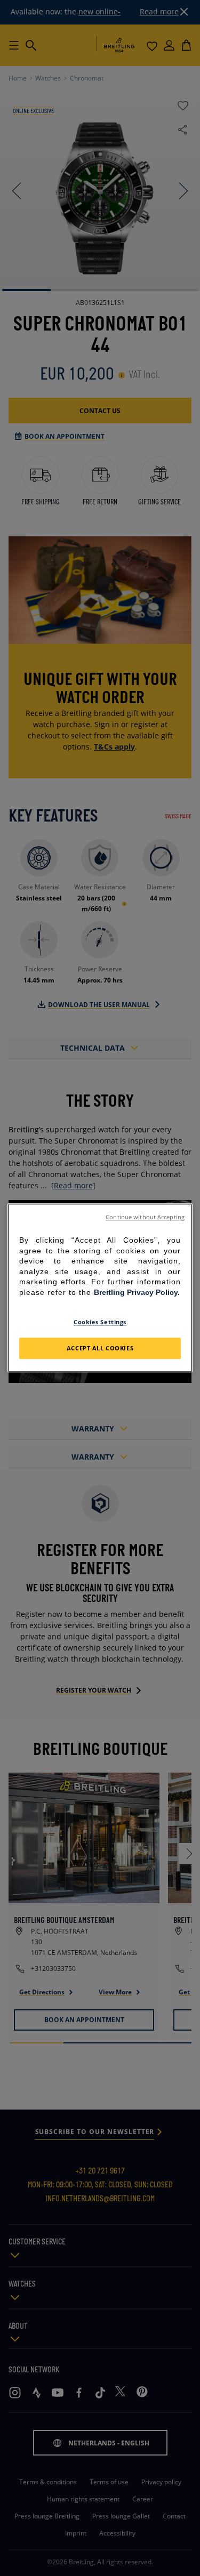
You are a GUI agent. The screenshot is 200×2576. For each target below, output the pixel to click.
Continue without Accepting (145, 1217)
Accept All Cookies (100, 1349)
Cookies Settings (100, 1322)
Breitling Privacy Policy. (137, 1292)
